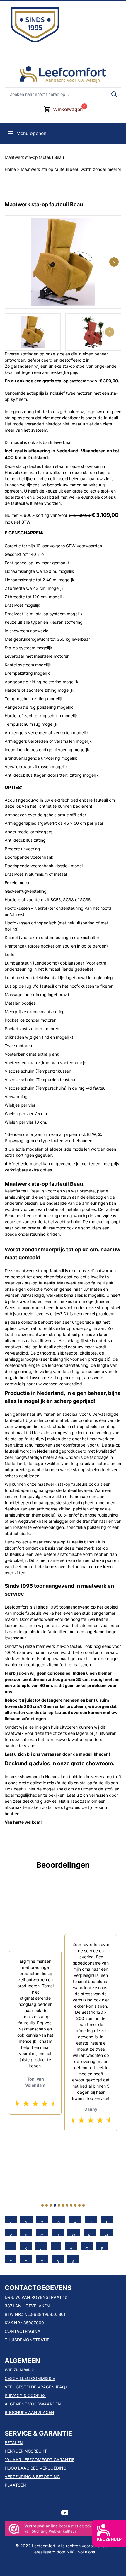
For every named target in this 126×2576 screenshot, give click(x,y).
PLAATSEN (15, 2485)
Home (10, 169)
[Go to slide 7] (67, 2205)
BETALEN (14, 2443)
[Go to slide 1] (42, 2205)
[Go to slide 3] (51, 2205)
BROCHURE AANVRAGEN (29, 2412)
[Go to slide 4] (55, 2205)
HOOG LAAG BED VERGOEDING (35, 2468)
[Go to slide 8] (71, 2205)
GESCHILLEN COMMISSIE (30, 2378)
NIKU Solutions (81, 2552)
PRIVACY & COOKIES (25, 2395)
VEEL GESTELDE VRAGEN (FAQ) (36, 2387)
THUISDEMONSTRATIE (27, 2340)
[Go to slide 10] (79, 2205)
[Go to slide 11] (84, 2205)
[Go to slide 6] (63, 2205)
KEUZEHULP (109, 2539)
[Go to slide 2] (47, 2205)
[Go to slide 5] (59, 2205)
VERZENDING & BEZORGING (32, 2477)
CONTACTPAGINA (23, 2331)
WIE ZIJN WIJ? (19, 2370)
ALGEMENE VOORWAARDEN (33, 2404)
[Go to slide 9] (75, 2205)
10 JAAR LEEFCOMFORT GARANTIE (40, 2460)
